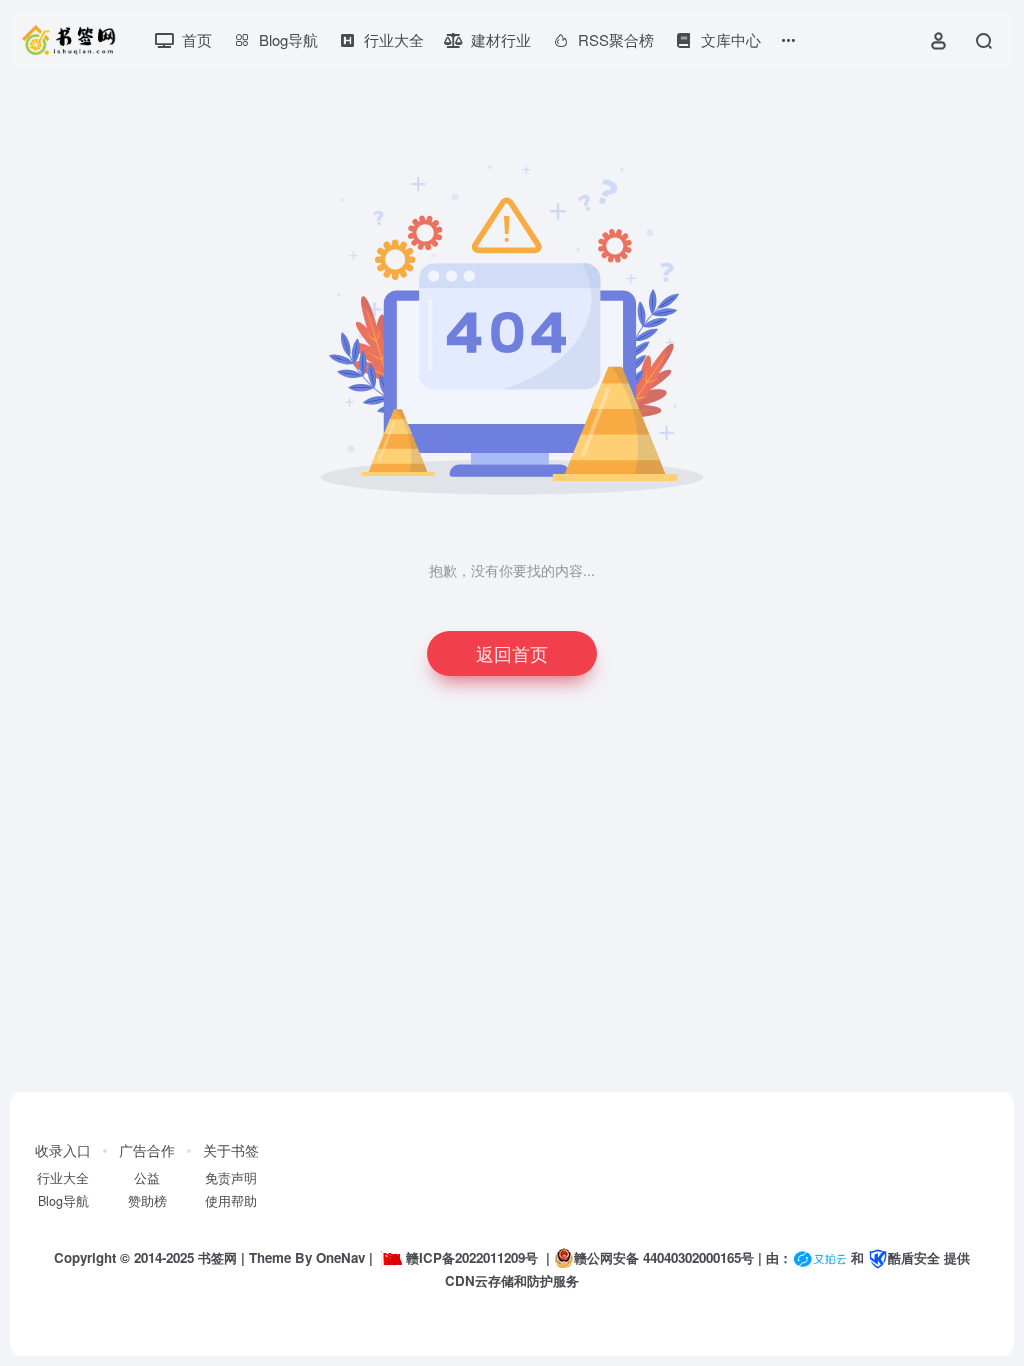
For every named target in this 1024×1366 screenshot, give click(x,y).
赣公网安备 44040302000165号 (664, 1257)
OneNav (340, 1257)
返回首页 (512, 653)
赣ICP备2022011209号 (472, 1257)
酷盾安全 (914, 1257)
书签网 (217, 1257)
